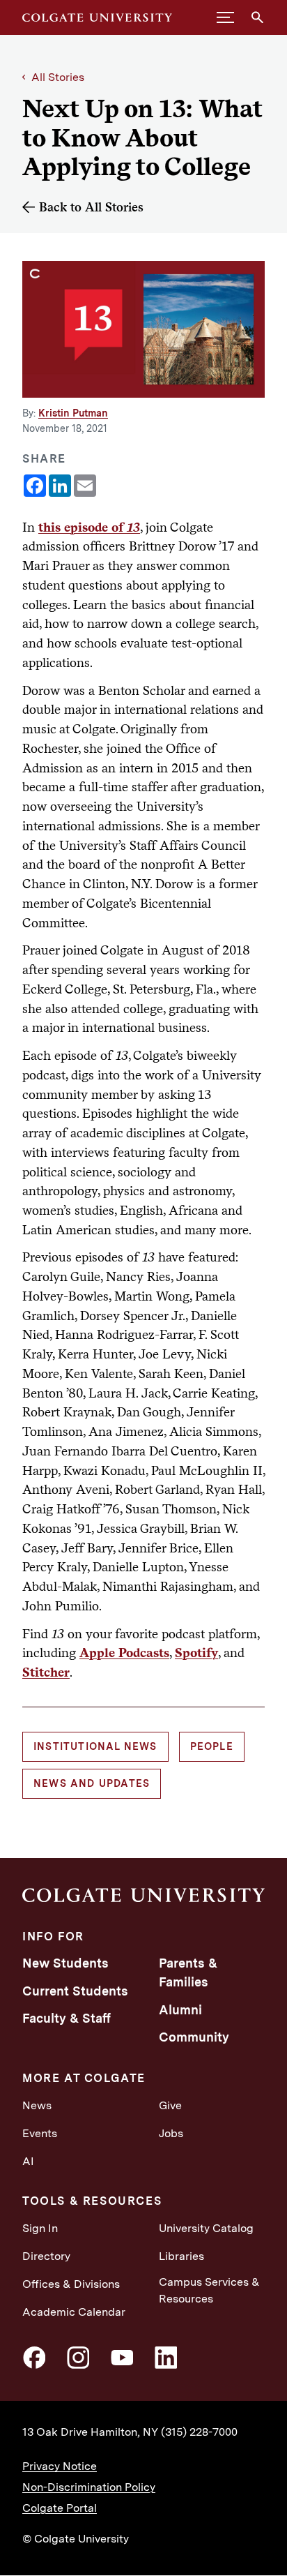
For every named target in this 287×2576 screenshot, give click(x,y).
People (212, 1746)
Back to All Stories (91, 207)
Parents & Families (188, 1972)
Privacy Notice (60, 2466)
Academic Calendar (74, 2312)
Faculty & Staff (67, 2018)
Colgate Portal (60, 2508)
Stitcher (46, 1672)
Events (40, 2133)
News (37, 2105)
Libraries (181, 2256)
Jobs (171, 2133)
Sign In (40, 2228)
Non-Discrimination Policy (89, 2487)
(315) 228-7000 (199, 2432)
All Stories (58, 77)
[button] (225, 17)
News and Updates (92, 1783)
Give (170, 2105)
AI (28, 2161)
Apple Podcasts (124, 1652)
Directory (46, 2256)
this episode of (89, 527)
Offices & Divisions (71, 2284)
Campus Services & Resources (209, 2290)
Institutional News (95, 1746)
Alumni (180, 2010)
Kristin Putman (73, 413)
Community (194, 2037)
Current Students (75, 1991)
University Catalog (206, 2228)
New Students (65, 1963)
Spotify (196, 1652)
